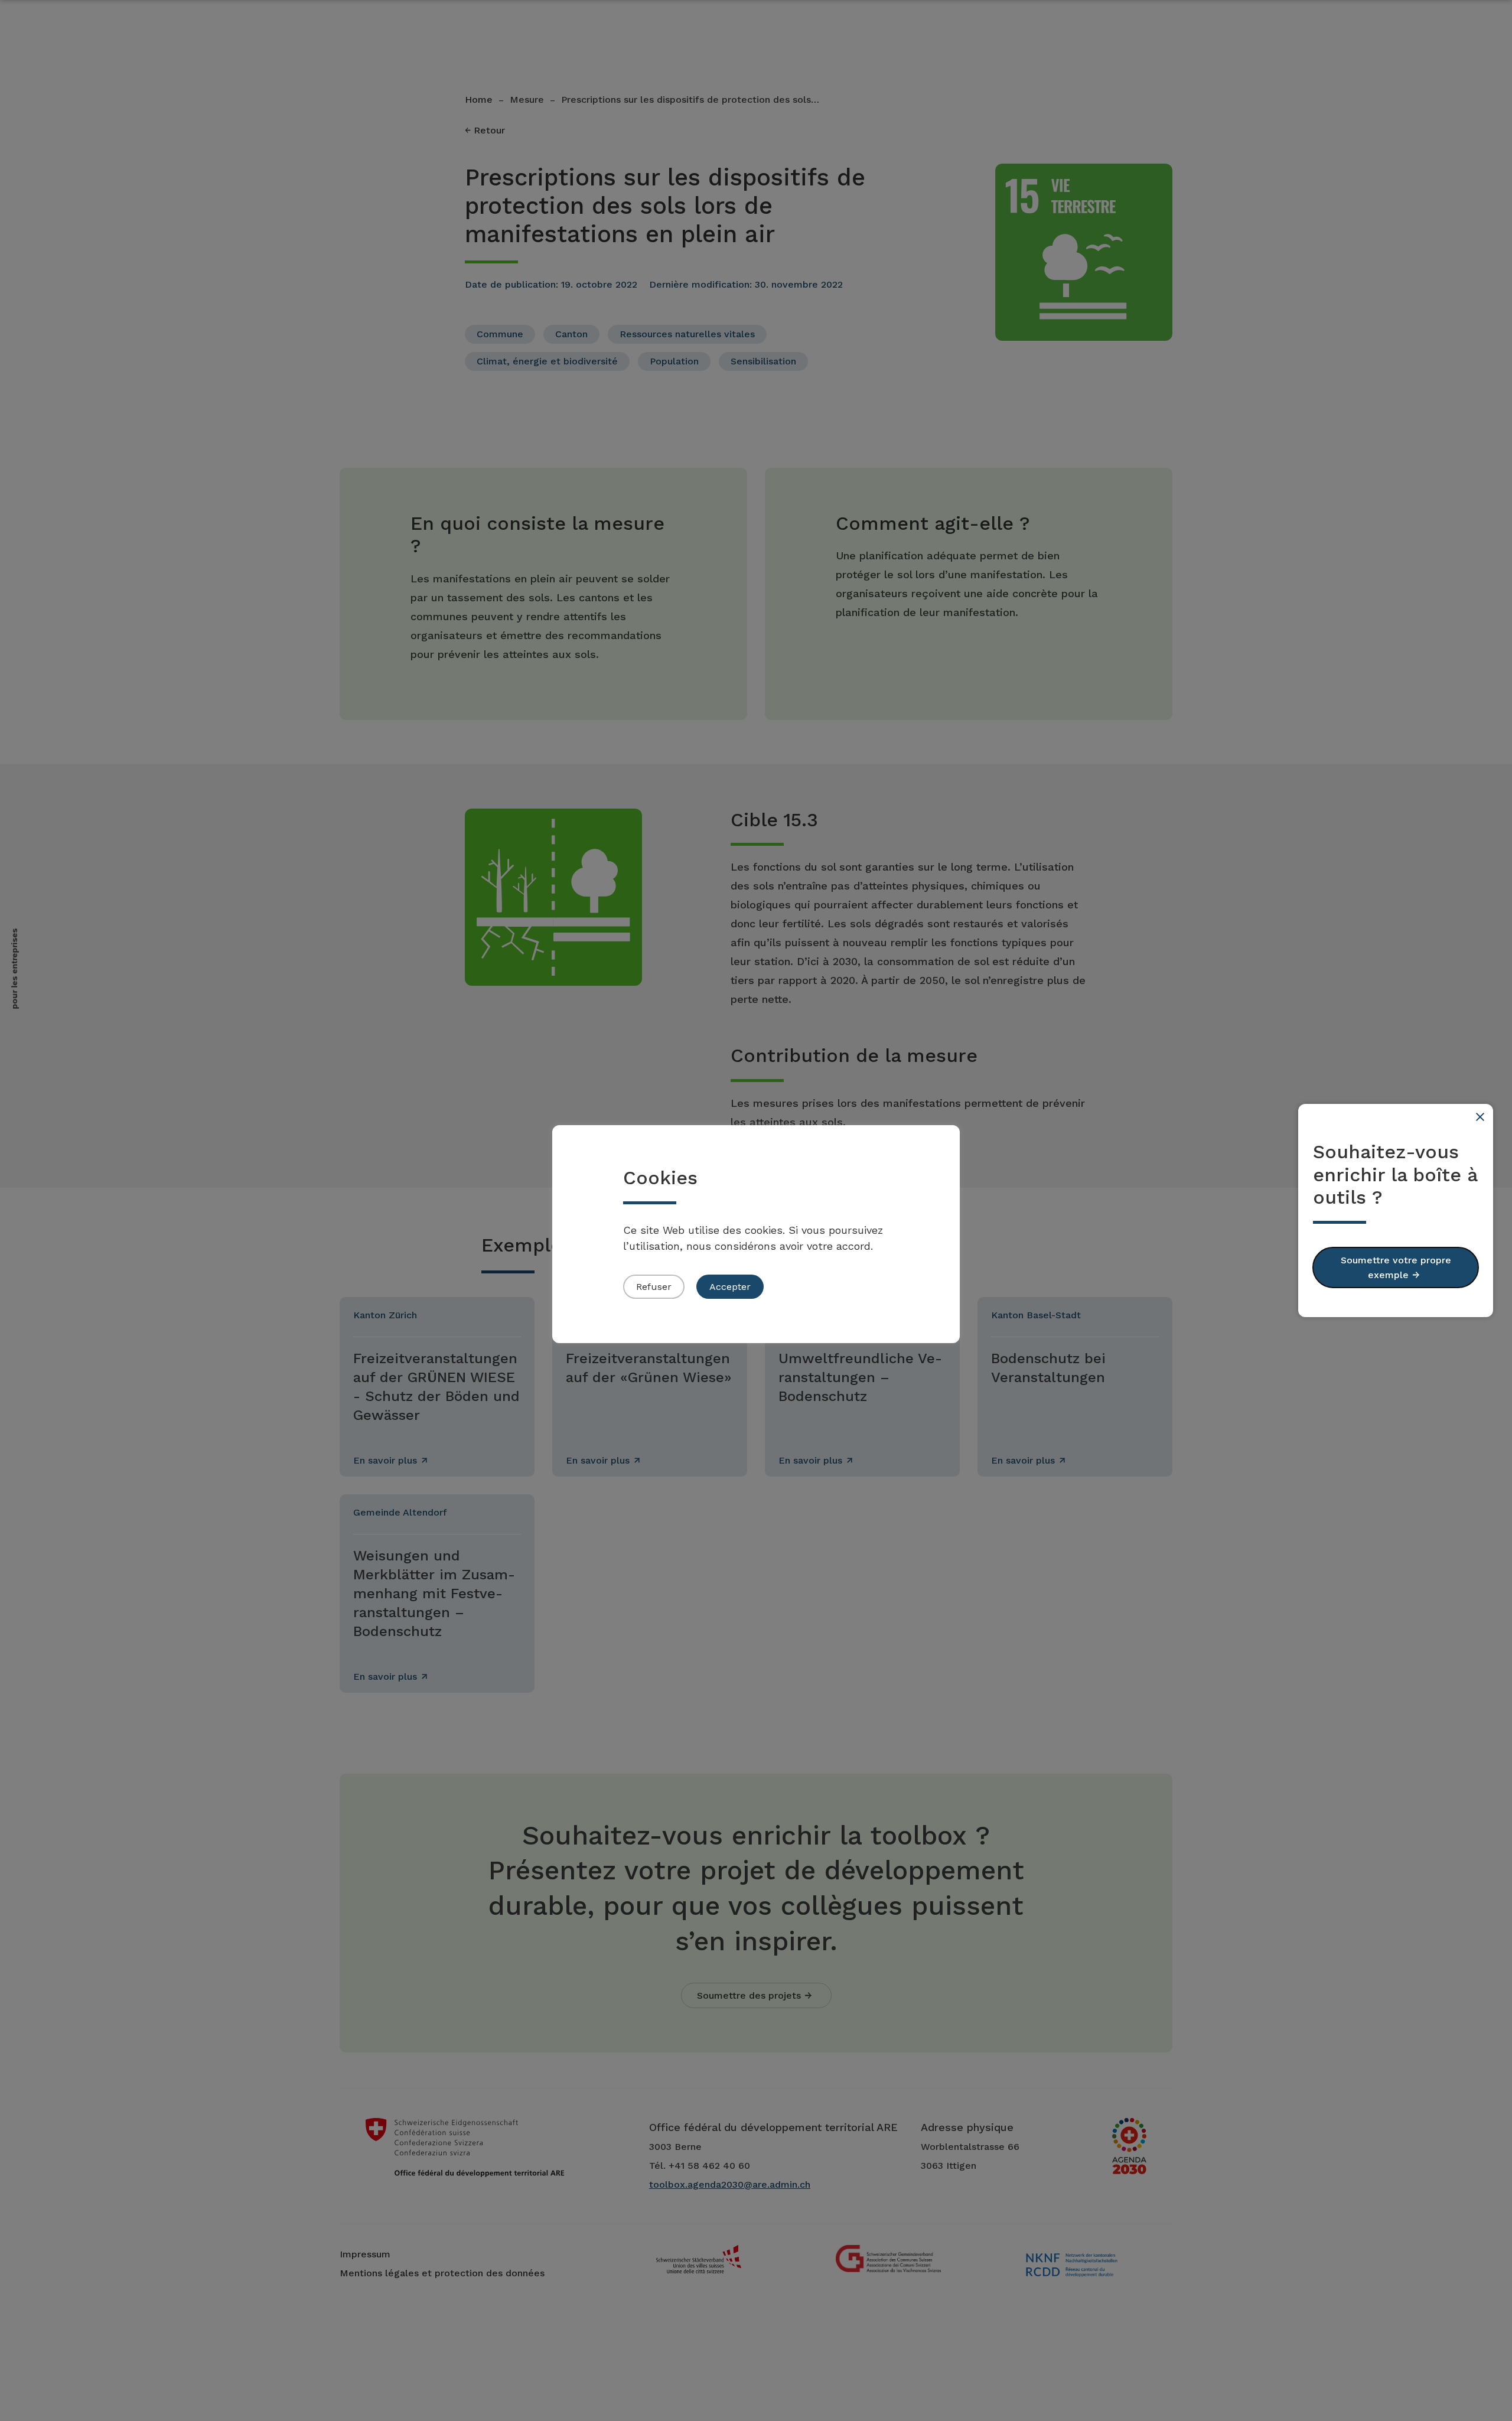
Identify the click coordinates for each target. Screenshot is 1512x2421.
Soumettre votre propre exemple (1396, 1267)
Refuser (654, 1287)
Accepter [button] (730, 1287)
